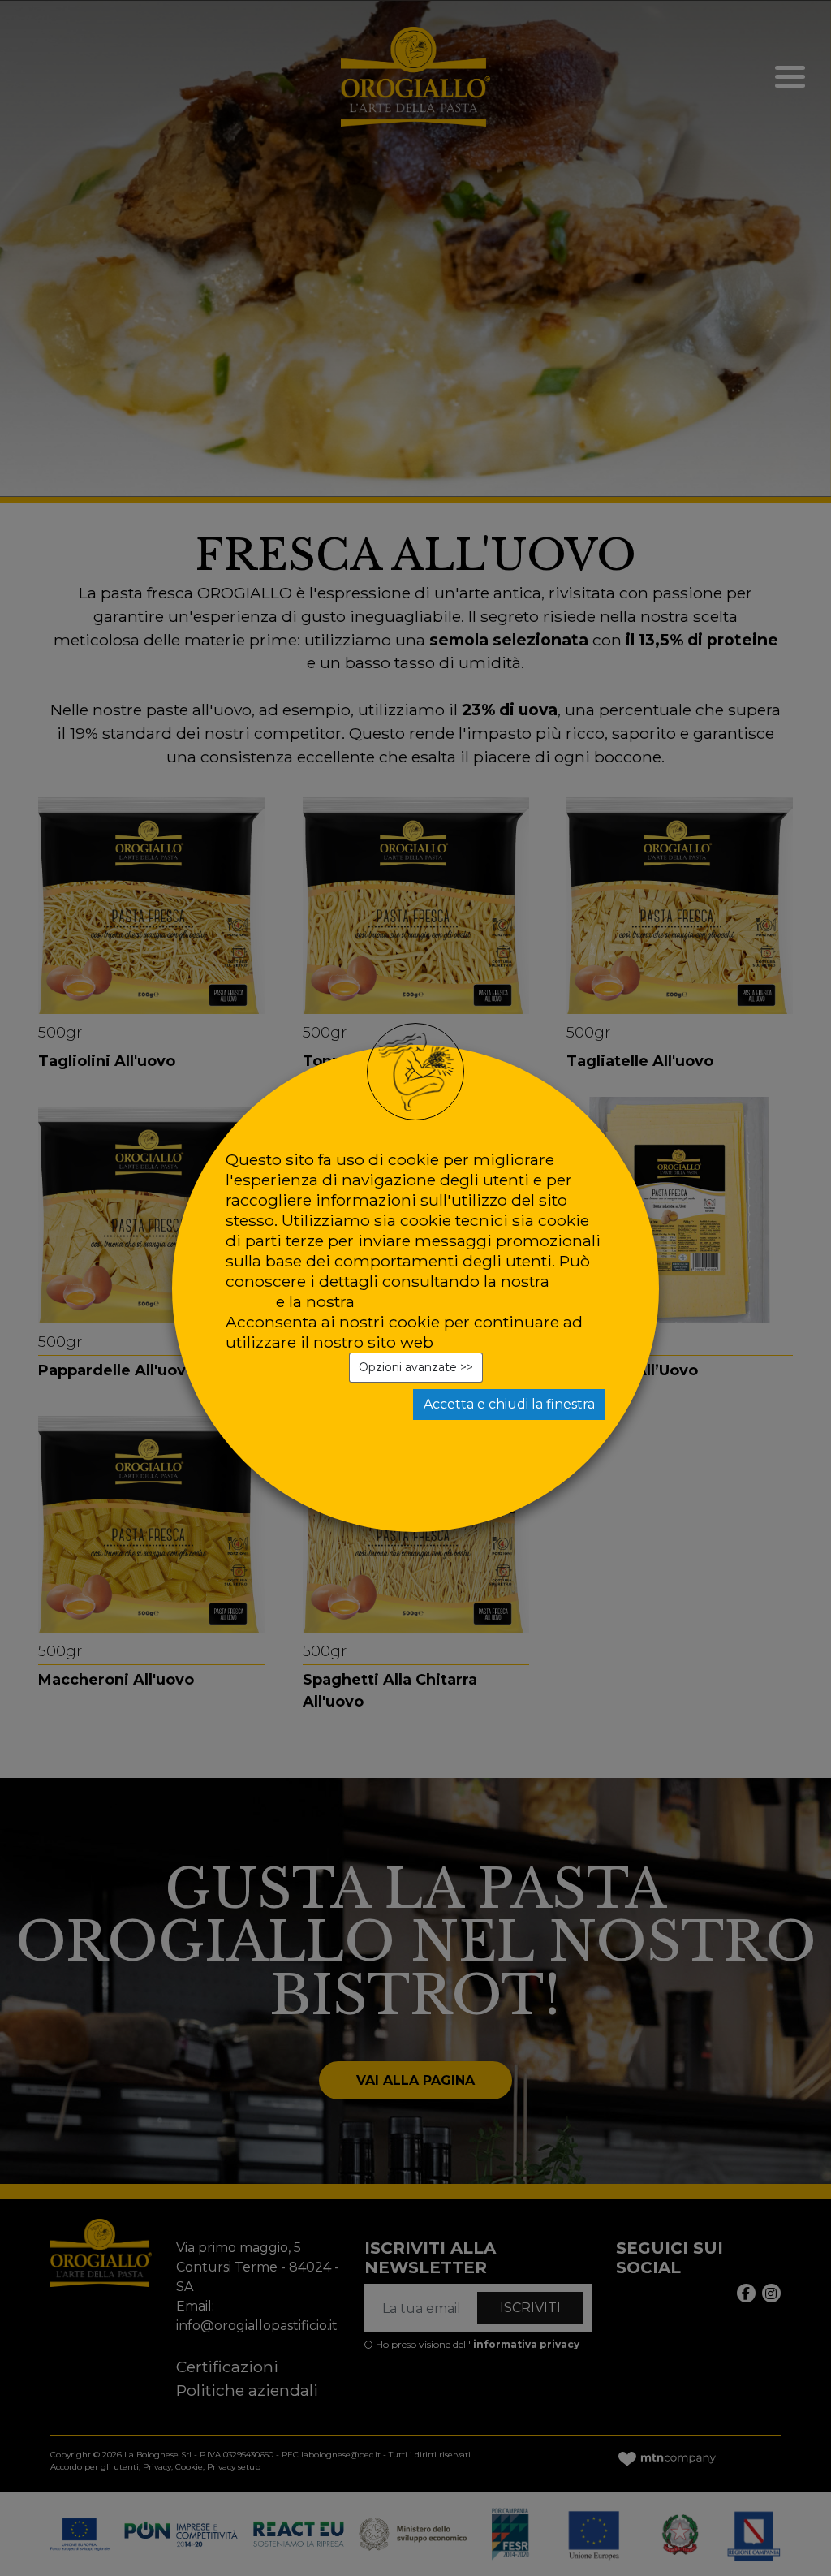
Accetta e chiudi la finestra (509, 1404)
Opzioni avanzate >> (416, 1367)
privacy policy (412, 1301)
